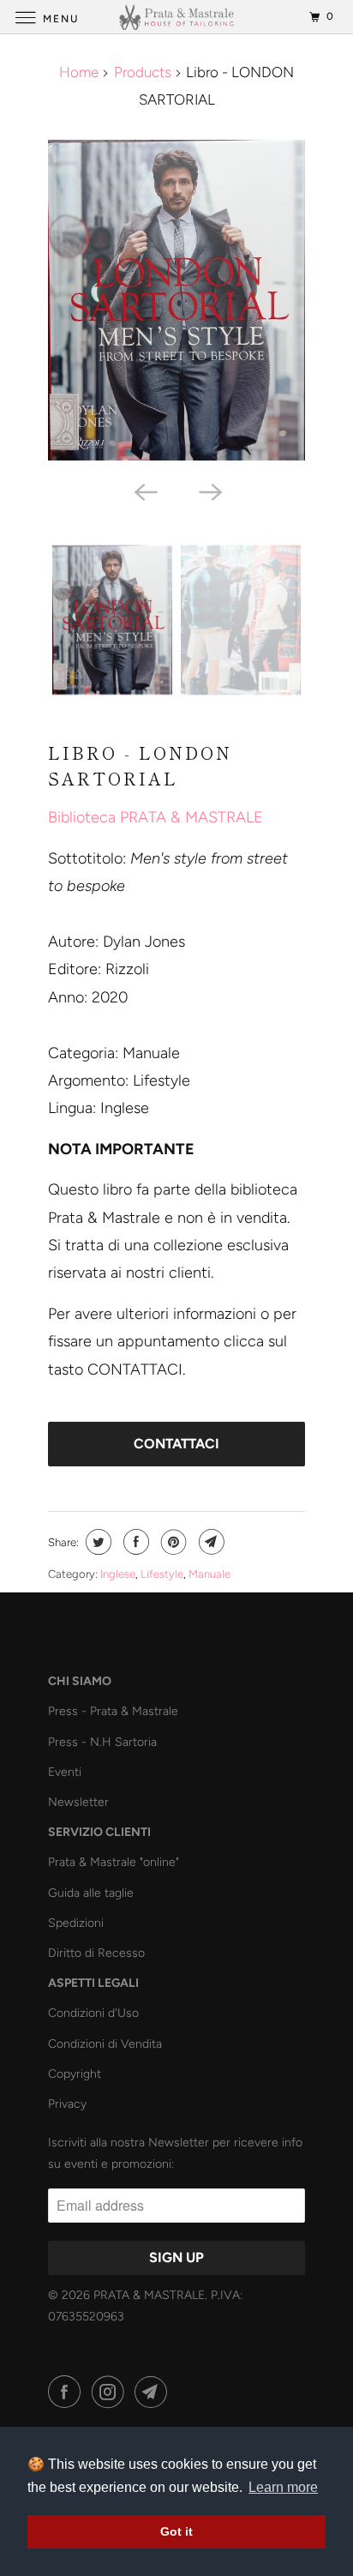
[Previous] (144, 491)
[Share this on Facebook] (134, 1542)
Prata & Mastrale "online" (114, 1862)
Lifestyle (162, 1574)
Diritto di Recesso (96, 1953)
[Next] (209, 491)
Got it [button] (176, 2531)
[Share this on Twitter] (96, 1542)
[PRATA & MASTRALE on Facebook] (68, 2392)
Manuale (209, 1574)
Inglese (118, 1574)
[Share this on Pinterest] (172, 1542)
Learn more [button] (283, 2487)
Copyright (75, 2074)
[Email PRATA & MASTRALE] (154, 2392)
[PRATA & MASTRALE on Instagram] (111, 2392)
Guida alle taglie (91, 1893)
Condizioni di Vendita (105, 2044)
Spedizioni (76, 1923)
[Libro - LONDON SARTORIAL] (176, 300)
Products (143, 72)
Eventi (65, 1772)
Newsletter (78, 1802)
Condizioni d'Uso (93, 2013)
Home (79, 72)
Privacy (67, 2104)
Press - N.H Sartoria (102, 1742)
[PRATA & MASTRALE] (176, 17)
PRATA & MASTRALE (149, 2295)
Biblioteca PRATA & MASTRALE (156, 817)
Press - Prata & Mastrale (113, 1711)
